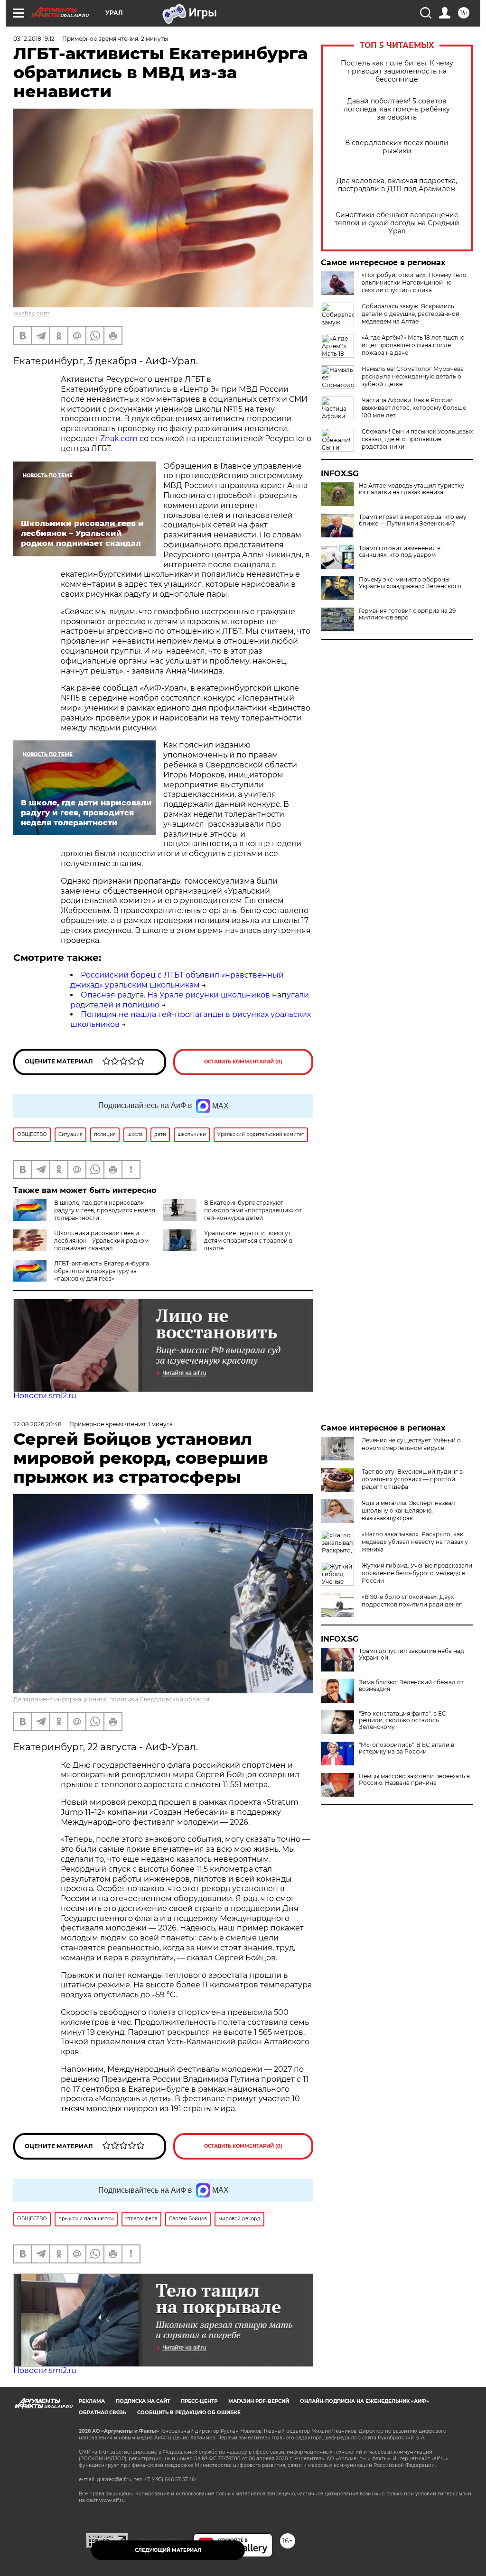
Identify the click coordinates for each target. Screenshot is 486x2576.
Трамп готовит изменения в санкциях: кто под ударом (400, 552)
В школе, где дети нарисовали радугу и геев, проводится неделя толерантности (105, 1210)
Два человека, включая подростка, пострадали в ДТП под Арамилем (397, 185)
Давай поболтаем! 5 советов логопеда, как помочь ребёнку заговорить (397, 109)
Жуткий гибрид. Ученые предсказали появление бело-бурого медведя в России (417, 1573)
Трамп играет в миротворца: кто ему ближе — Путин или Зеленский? (413, 520)
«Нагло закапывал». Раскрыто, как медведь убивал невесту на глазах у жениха (415, 1542)
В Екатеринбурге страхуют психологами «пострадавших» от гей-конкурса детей (253, 1210)
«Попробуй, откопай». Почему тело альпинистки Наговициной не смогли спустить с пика (414, 282)
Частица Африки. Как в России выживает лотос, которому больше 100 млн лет (414, 408)
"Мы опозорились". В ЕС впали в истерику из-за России (407, 1748)
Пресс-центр (199, 2401)
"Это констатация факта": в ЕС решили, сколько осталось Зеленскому (402, 1720)
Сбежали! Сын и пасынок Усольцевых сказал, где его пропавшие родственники (417, 439)
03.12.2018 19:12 (34, 39)
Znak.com (119, 439)
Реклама (92, 2401)
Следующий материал (168, 2550)
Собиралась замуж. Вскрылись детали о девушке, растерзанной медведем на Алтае (411, 314)
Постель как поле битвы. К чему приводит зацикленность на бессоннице (397, 71)
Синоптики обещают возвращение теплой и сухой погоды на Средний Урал (397, 223)
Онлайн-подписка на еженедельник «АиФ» (364, 2401)
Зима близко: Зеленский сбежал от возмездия (411, 1686)
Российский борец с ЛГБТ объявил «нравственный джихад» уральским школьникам (177, 980)
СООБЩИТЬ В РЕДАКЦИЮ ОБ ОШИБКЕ (189, 2413)
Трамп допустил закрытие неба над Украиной (411, 1654)
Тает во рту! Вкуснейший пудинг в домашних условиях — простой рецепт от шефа (412, 1479)
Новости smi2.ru (45, 1396)
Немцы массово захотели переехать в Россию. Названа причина (414, 1780)
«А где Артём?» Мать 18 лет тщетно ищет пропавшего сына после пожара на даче (413, 345)
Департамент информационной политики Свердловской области (111, 1699)
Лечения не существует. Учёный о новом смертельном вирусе (411, 1444)
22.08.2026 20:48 (37, 1424)
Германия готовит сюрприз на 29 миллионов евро (407, 614)
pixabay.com (32, 313)
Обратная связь (103, 2413)
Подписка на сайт (143, 2401)
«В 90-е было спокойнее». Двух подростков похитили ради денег (412, 1601)
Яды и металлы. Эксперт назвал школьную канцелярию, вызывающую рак (408, 1510)
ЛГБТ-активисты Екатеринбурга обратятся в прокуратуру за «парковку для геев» (102, 1271)
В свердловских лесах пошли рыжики (397, 147)
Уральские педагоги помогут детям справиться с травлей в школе (248, 1241)
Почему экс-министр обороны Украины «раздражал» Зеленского (410, 583)
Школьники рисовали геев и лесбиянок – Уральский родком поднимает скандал (101, 1241)
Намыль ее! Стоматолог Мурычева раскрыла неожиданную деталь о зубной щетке (413, 376)
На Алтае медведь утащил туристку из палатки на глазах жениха (411, 489)
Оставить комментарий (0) (243, 1062)
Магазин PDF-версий (259, 2401)
